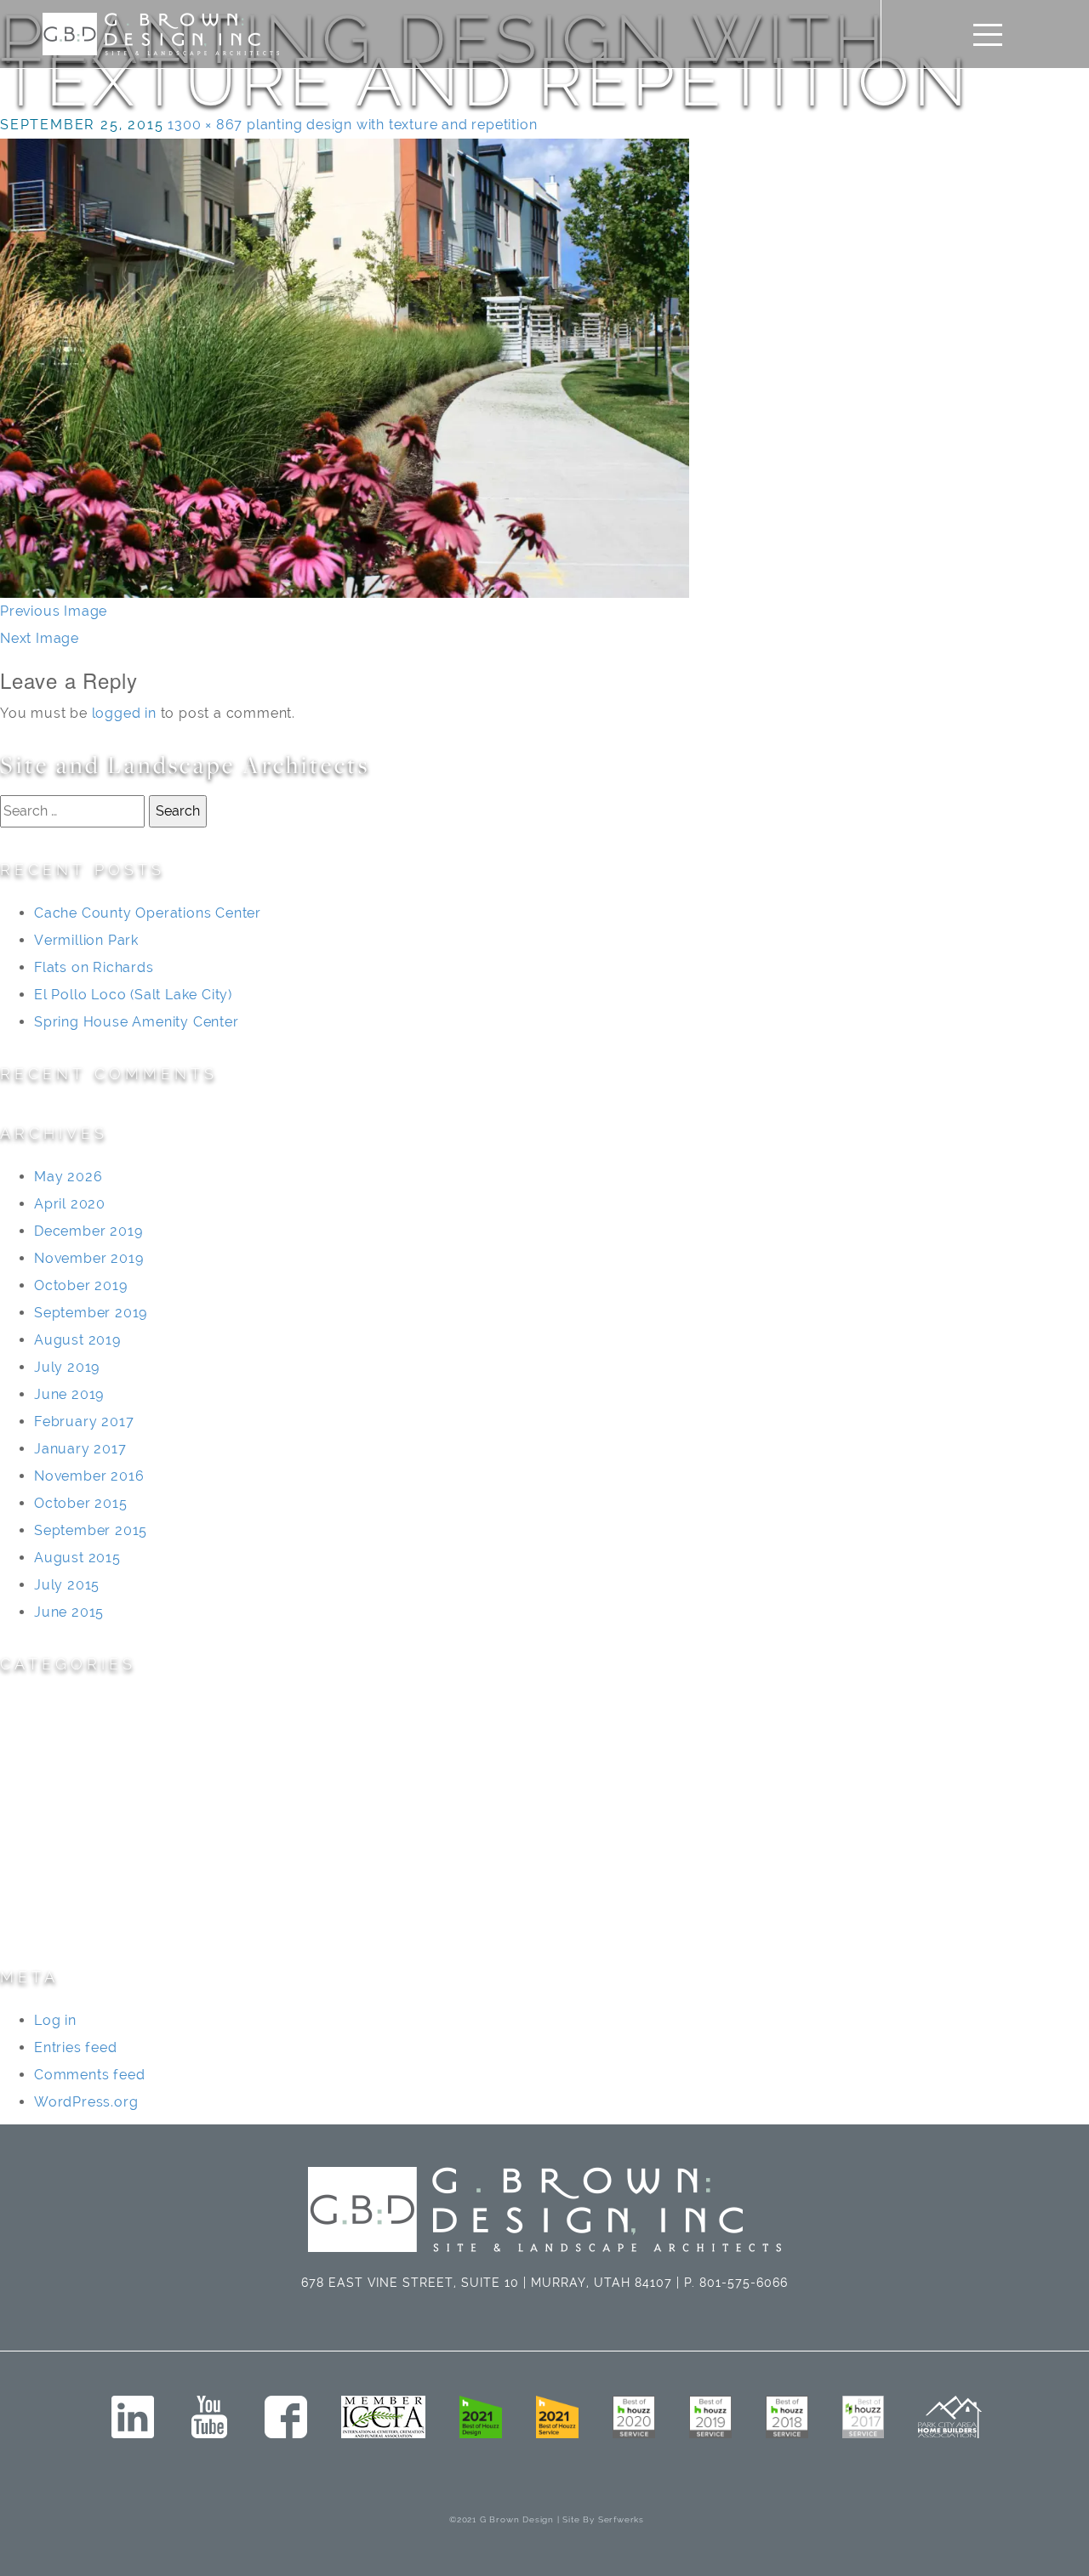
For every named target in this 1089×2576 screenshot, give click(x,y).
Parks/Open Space (66, 1843)
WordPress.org (86, 2102)
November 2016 (89, 1476)
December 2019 (88, 1231)
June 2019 (69, 1394)
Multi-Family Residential (83, 1816)
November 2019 (88, 1258)
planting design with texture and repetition (392, 125)
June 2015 (69, 1612)
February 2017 (84, 1422)
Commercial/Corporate (82, 1762)
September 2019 (91, 1313)
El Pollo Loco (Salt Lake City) (133, 995)
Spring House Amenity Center (137, 1022)
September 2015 (91, 1530)
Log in (55, 2020)
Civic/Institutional (61, 1734)
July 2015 (67, 1585)
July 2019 (67, 1367)
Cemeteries (39, 1707)
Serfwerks (621, 2519)
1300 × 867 (205, 125)
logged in (124, 713)
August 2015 (77, 1558)
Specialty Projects (62, 1898)
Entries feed (76, 2047)
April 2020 (70, 1204)
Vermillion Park (86, 940)
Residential (38, 1871)
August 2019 (77, 1340)
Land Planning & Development (104, 1789)
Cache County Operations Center (148, 913)
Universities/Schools (72, 1925)
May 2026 (68, 1177)
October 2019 (81, 1285)
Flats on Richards (94, 967)
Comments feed (89, 2075)
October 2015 (81, 1503)
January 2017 (80, 1449)
